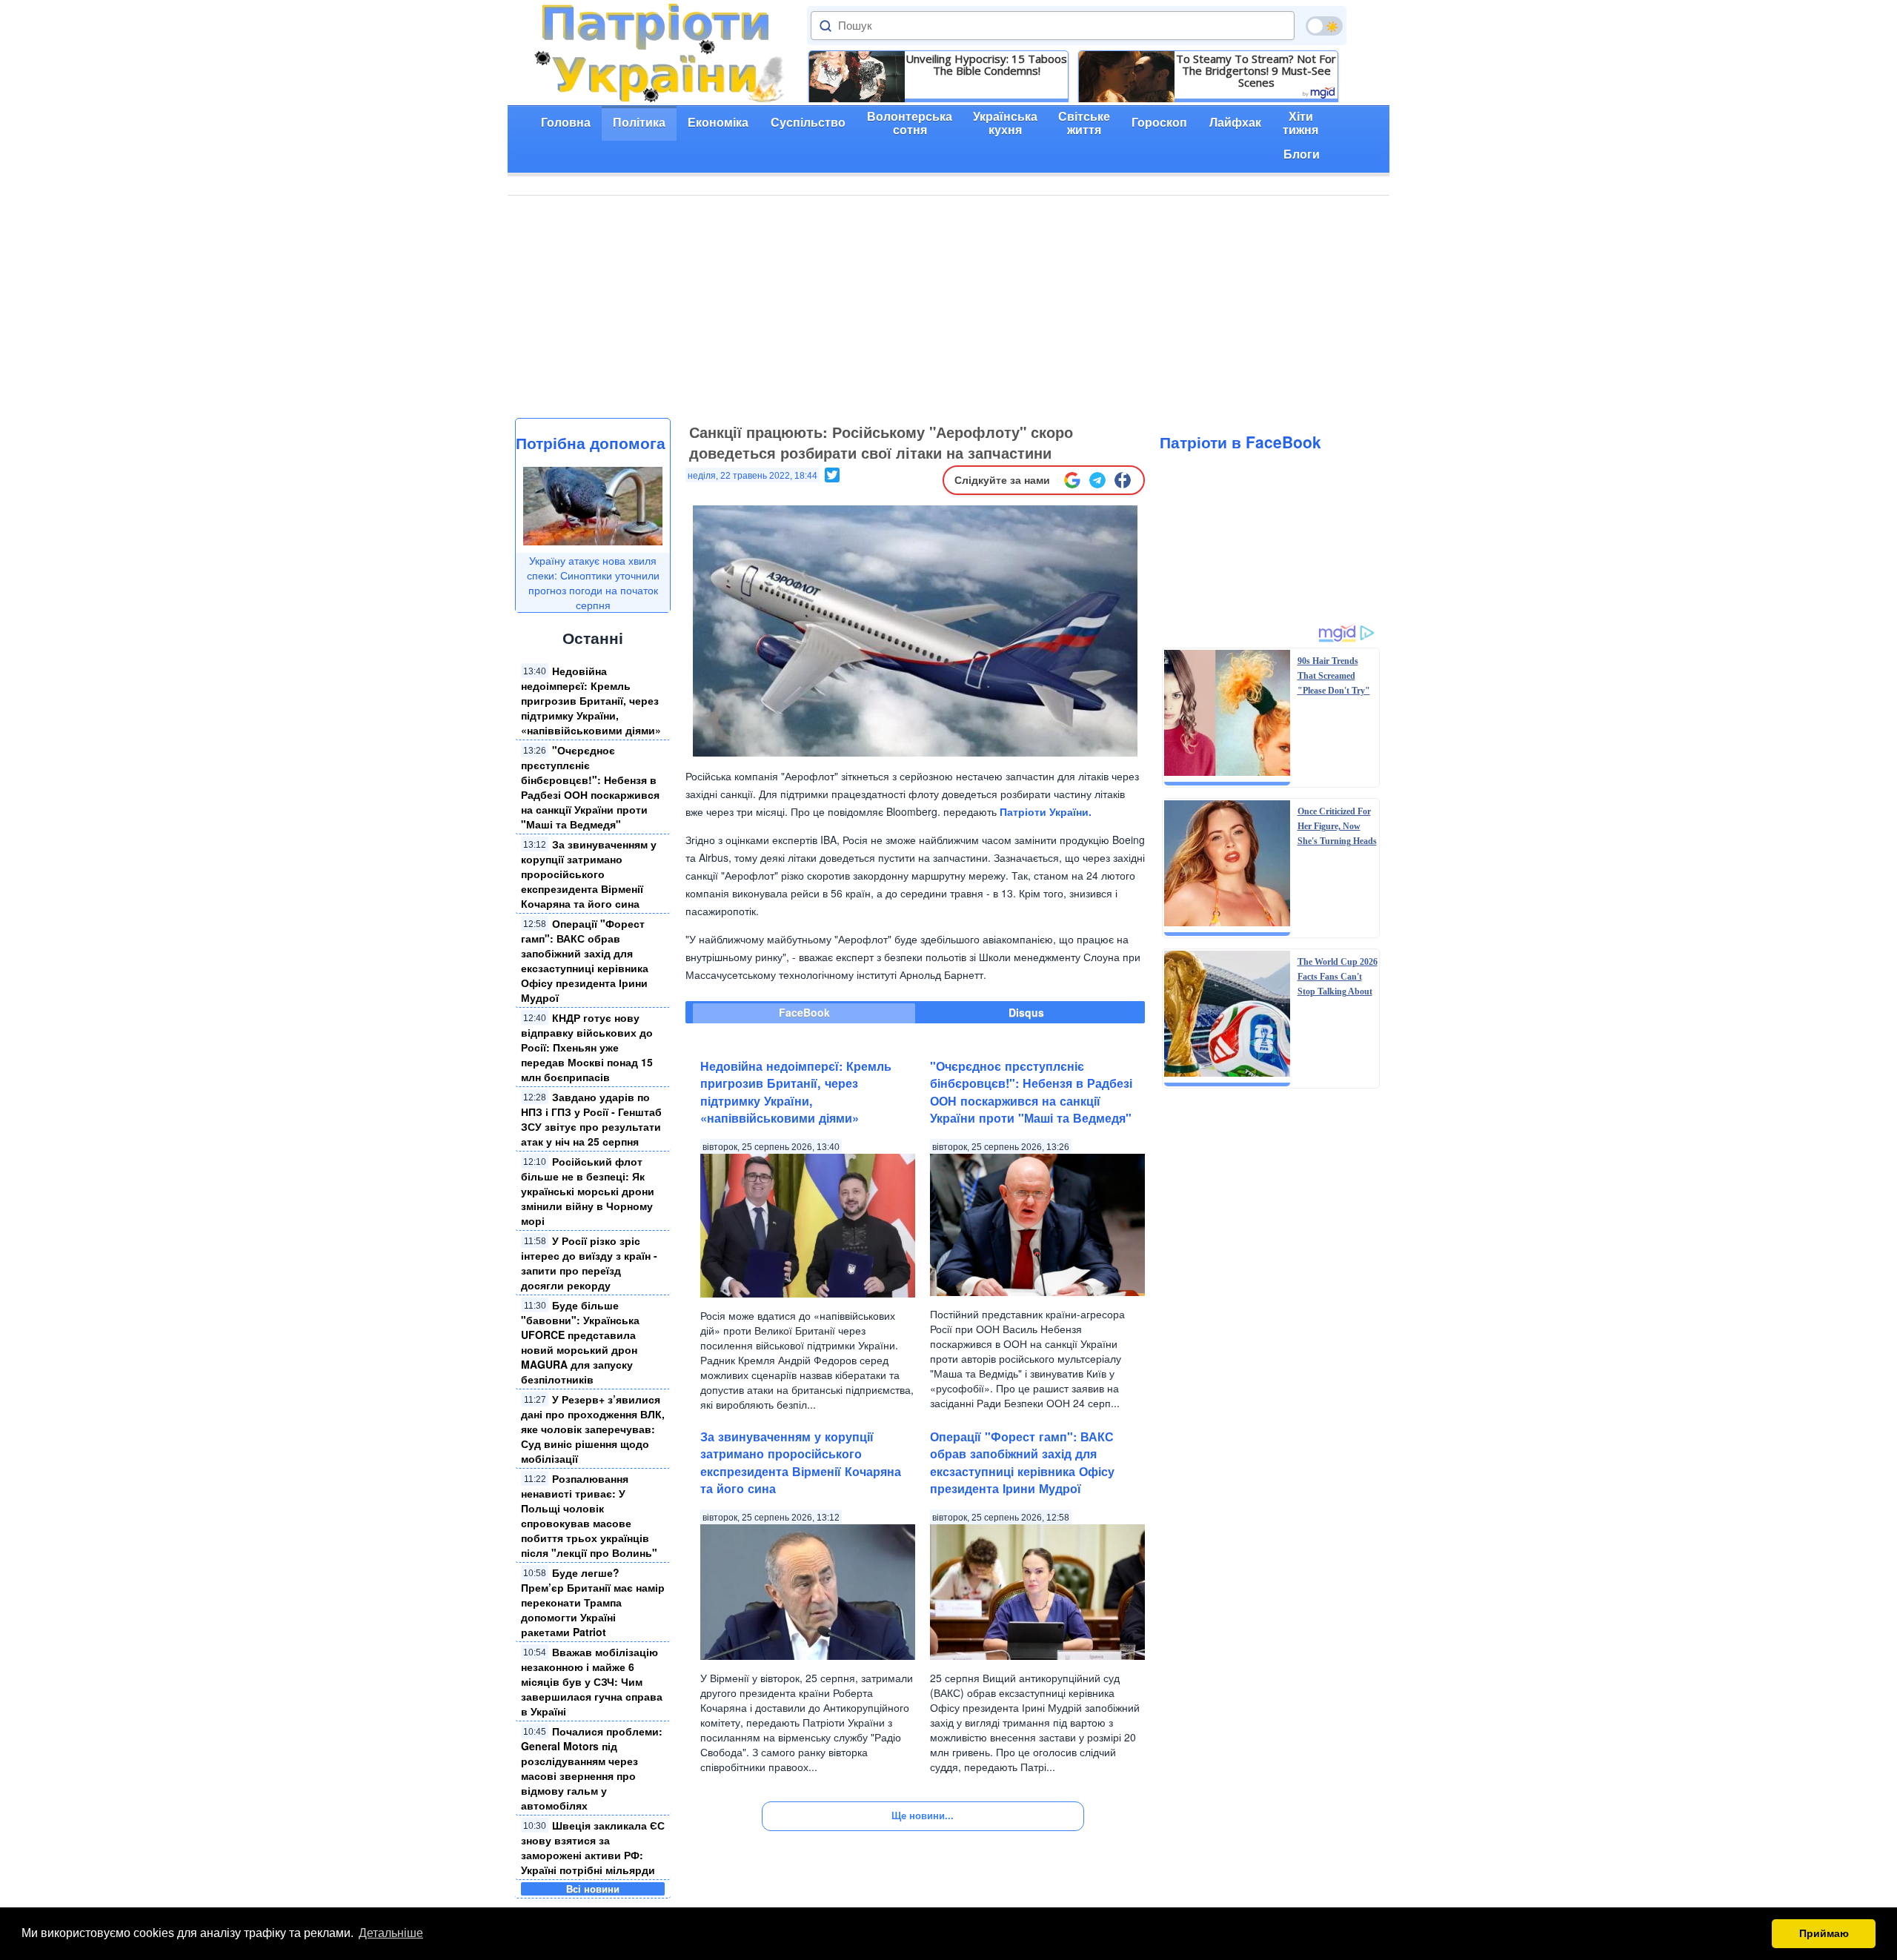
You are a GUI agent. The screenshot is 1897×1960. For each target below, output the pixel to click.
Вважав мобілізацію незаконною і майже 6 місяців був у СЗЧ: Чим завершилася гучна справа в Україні (592, 1681)
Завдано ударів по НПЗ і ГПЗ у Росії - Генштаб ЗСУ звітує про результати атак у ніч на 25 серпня (591, 1119)
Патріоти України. (1046, 811)
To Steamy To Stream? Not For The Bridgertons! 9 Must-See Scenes (1256, 70)
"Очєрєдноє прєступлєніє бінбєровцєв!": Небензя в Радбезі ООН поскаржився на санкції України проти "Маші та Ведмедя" (590, 787)
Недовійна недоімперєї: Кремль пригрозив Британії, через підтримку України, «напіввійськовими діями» (591, 700)
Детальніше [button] (391, 1933)
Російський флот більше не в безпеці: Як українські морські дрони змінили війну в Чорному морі (588, 1191)
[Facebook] (1123, 480)
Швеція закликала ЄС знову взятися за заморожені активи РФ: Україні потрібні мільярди (593, 1847)
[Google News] (1072, 480)
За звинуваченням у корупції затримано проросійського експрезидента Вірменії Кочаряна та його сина (589, 874)
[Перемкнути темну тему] (1324, 26)
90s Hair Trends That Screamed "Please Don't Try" (1334, 676)
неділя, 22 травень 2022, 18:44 (753, 476)
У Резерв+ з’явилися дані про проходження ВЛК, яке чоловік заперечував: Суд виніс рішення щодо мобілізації (593, 1429)
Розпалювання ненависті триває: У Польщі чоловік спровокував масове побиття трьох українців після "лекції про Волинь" (589, 1515)
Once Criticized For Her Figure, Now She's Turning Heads (1337, 826)
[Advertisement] (948, 307)
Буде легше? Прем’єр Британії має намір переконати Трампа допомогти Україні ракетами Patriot (593, 1602)
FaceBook (804, 1012)
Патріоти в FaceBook (1240, 442)
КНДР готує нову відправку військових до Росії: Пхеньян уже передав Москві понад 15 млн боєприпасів (587, 1047)
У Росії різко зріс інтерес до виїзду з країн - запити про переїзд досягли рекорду (589, 1263)
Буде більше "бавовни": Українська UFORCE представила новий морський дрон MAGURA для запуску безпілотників (580, 1342)
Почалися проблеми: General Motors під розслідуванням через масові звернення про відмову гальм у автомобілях (592, 1768)
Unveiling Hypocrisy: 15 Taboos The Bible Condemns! (986, 64)
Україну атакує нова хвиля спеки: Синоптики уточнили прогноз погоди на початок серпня (593, 582)
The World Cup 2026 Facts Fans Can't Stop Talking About (1338, 977)
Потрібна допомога (591, 442)
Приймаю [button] (1824, 1933)
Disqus (1026, 1012)
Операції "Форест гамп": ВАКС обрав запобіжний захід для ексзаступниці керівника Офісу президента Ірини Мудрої (585, 960)
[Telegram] (1097, 480)
